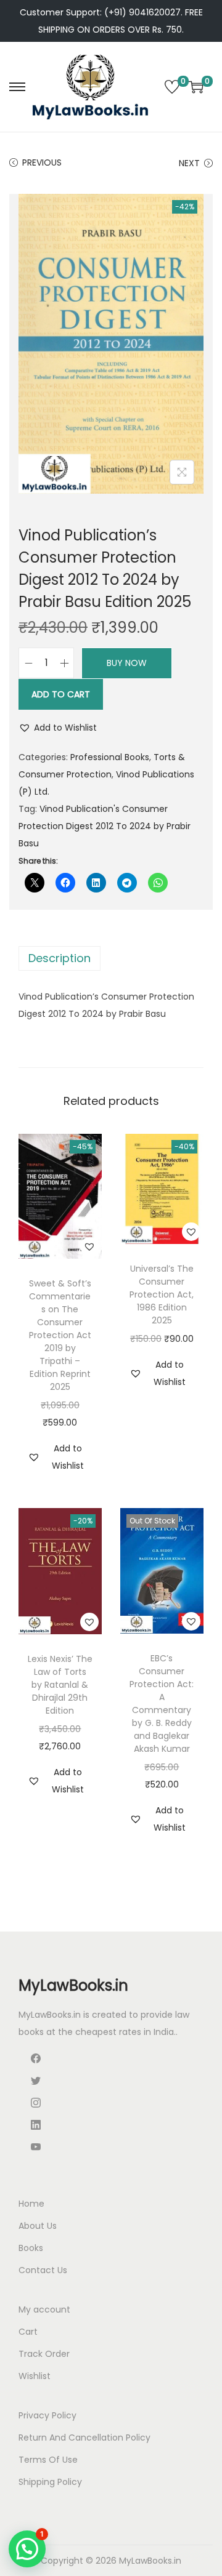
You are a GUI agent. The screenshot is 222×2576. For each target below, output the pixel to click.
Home (31, 2204)
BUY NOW (127, 663)
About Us (38, 2226)
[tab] (111, 958)
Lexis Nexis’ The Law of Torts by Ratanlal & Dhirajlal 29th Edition (60, 1685)
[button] (58, 728)
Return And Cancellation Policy (84, 2438)
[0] (172, 87)
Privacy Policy (47, 2415)
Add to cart (61, 694)
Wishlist (35, 2376)
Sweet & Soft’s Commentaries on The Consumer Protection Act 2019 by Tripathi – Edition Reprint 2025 (60, 1335)
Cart (28, 2332)
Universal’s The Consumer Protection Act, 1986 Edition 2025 (162, 1294)
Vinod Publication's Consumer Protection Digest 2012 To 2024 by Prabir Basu (105, 826)
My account (44, 2309)
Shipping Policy (50, 2482)
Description (60, 958)
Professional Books (110, 757)
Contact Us (43, 2270)
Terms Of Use (48, 2460)
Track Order (44, 2354)
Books (31, 2248)
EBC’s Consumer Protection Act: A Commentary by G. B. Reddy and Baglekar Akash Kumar (162, 1703)
